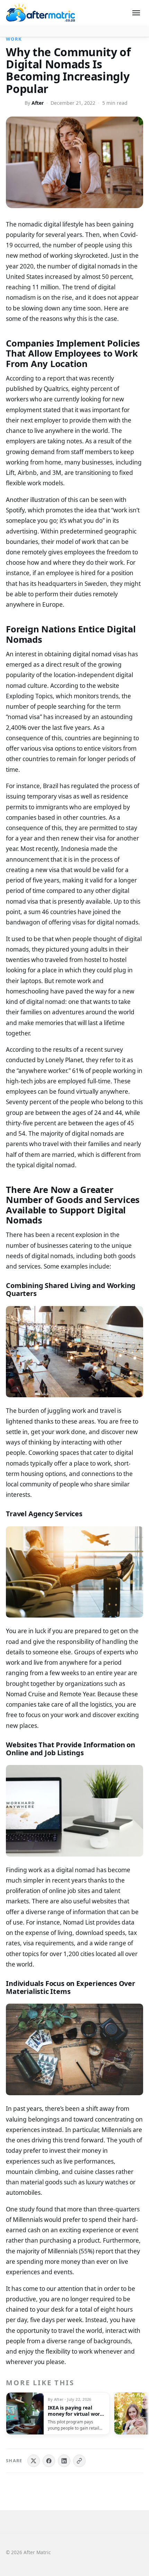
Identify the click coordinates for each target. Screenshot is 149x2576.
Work (14, 39)
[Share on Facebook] (49, 2461)
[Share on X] (34, 2461)
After (38, 103)
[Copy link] (79, 2461)
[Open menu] (136, 13)
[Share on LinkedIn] (64, 2461)
